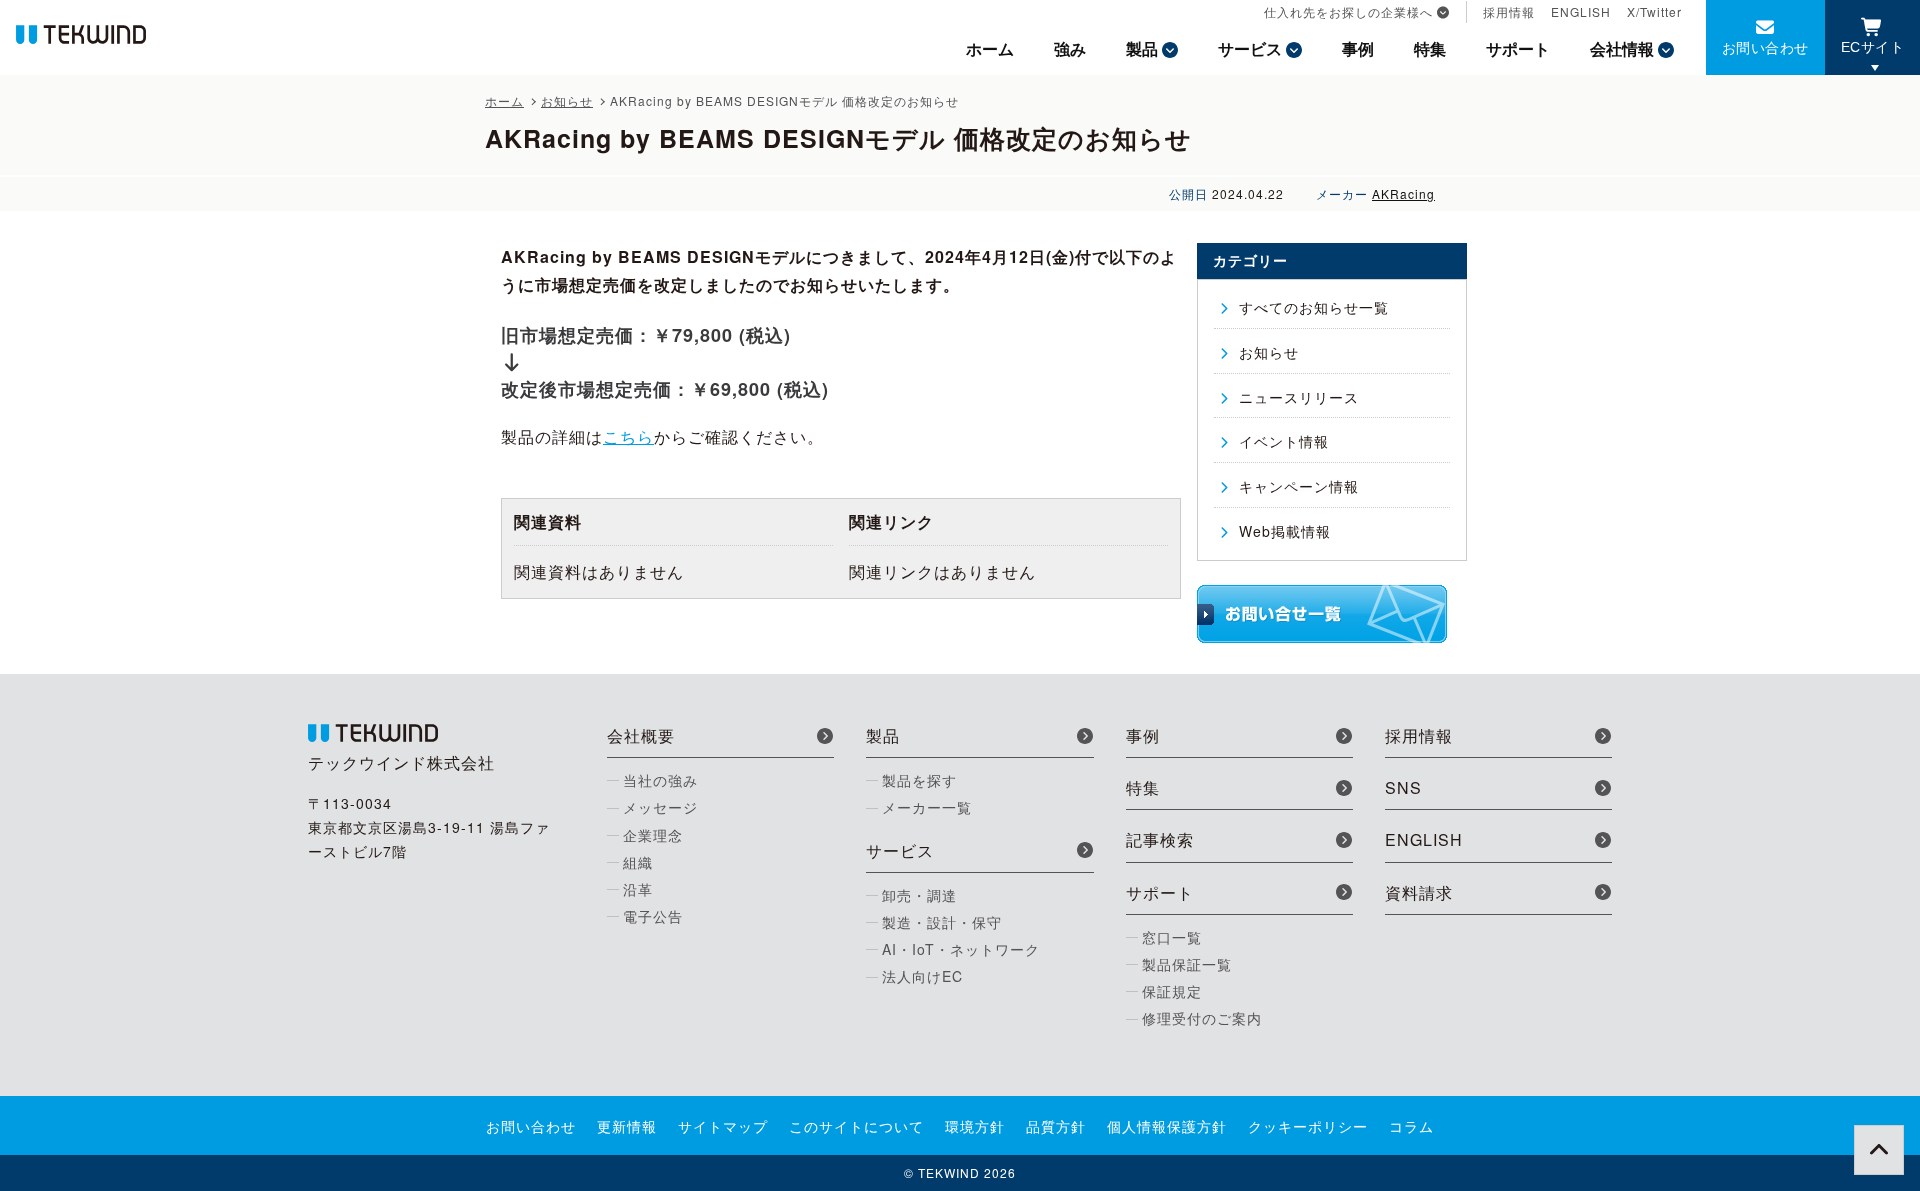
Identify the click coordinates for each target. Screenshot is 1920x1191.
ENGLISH (1581, 11)
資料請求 (1419, 892)
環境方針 (975, 1126)
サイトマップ (723, 1126)
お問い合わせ (1765, 47)
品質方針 (1056, 1126)
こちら (628, 436)
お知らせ (1269, 352)
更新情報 (627, 1126)
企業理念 (653, 835)
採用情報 (1509, 11)
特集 (1430, 48)
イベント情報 (1284, 441)
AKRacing (1403, 193)
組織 (638, 862)
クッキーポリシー (1308, 1126)
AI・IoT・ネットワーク (961, 949)
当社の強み (660, 780)
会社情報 (1622, 48)
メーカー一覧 (927, 807)
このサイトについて (856, 1126)
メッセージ (660, 807)
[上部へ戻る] (1879, 1150)
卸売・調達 (919, 895)
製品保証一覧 (1187, 964)
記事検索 (1160, 839)
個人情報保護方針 (1167, 1126)
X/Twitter (1654, 11)
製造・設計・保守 (942, 922)
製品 (1142, 48)
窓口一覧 (1172, 937)
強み (1070, 48)
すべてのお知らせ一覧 (1314, 307)
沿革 (638, 889)
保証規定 (1172, 991)
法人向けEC (922, 976)
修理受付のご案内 (1202, 1018)
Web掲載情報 (1285, 531)
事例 (1358, 48)
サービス (1250, 48)
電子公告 (653, 916)
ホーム (990, 48)
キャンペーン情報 (1299, 486)
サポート (1518, 48)
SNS (1403, 787)
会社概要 (641, 735)
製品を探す (919, 780)
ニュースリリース (1299, 397)
